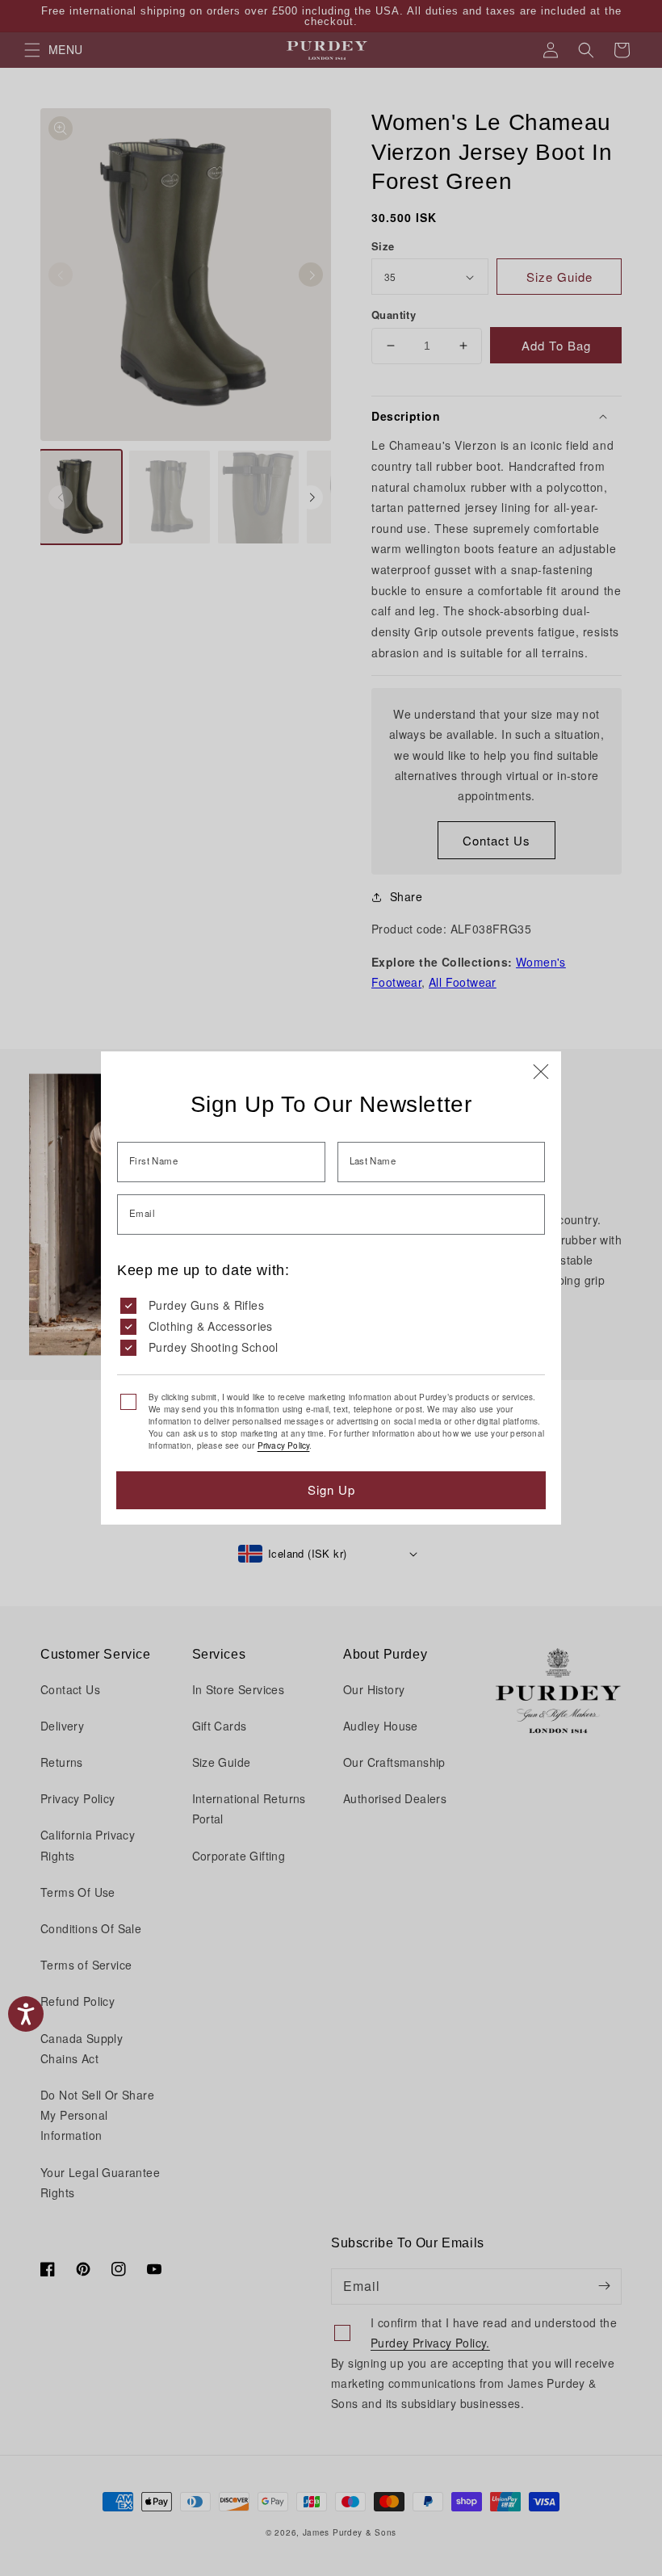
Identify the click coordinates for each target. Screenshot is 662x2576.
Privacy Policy (284, 1445)
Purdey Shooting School (214, 1347)
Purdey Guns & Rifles (206, 1305)
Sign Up (331, 1489)
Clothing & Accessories (211, 1326)
